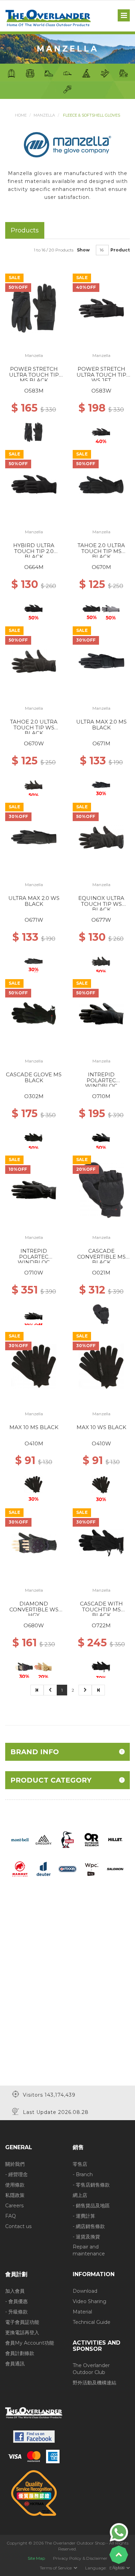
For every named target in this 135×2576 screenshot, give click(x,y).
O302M (34, 1096)
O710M (101, 1096)
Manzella (44, 115)
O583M (34, 391)
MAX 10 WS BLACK (101, 1427)
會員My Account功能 (30, 2343)
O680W (34, 1625)
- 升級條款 (16, 2312)
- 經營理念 (16, 2174)
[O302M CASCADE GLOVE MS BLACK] (34, 1013)
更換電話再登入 (22, 2333)
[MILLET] (115, 1839)
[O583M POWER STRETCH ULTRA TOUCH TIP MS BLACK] (34, 308)
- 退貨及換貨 (86, 2237)
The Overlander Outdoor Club (91, 2369)
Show (83, 250)
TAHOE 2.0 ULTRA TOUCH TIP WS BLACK (34, 727)
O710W (34, 1273)
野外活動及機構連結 (94, 2383)
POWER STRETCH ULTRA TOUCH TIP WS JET (101, 375)
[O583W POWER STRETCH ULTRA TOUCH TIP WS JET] (101, 308)
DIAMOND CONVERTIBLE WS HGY (34, 1609)
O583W (101, 391)
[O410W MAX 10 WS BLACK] (101, 1366)
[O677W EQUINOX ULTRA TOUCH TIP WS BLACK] (101, 837)
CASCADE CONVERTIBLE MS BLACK (101, 1257)
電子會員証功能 (22, 2322)
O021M (101, 1273)
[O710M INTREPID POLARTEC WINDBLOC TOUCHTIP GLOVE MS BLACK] (101, 1013)
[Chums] (68, 1839)
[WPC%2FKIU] (91, 1869)
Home (21, 115)
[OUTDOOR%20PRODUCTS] (67, 1869)
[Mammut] (20, 1869)
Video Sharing (89, 2301)
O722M (101, 1625)
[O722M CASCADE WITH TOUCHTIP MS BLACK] (101, 1543)
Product (120, 250)
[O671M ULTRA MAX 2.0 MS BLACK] (101, 661)
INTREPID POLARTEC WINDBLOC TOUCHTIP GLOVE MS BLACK (101, 1086)
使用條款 (15, 2185)
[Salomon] (115, 1869)
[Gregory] (44, 1839)
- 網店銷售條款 (89, 2226)
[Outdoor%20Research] (91, 1839)
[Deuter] (44, 1869)
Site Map (36, 2558)
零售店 (80, 2164)
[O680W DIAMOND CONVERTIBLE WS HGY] (34, 1543)
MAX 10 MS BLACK (34, 1427)
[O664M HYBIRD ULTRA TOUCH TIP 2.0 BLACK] (34, 484)
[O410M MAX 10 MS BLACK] (34, 1366)
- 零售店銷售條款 (91, 2185)
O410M (34, 1443)
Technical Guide (92, 2322)
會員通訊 (15, 2364)
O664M (34, 567)
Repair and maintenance (89, 2250)
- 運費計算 (84, 2216)
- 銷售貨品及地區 (91, 2206)
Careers (14, 2206)
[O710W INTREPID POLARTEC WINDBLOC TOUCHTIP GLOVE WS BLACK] (34, 1190)
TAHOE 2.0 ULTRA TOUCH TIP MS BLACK (101, 551)
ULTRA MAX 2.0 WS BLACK (34, 901)
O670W (34, 743)
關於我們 (15, 2164)
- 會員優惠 (16, 2301)
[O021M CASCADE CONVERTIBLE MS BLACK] (101, 1190)
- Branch (83, 2174)
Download (85, 2291)
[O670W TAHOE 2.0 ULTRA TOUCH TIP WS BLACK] (34, 661)
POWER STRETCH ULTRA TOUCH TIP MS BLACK (34, 375)
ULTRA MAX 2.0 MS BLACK (101, 725)
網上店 (80, 2195)
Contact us (18, 2226)
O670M (101, 567)
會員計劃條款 (20, 2353)
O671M (101, 743)
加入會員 (15, 2291)
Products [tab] (25, 230)
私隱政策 (15, 2195)
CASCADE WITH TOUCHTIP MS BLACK (101, 1609)
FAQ (11, 2216)
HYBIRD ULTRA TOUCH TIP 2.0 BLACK (34, 551)
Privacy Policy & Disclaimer (80, 2558)
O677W (101, 920)
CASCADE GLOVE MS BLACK (34, 1077)
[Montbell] (20, 1839)
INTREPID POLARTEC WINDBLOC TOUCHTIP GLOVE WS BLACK (34, 1262)
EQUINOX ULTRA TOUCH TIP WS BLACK (101, 904)
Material (82, 2312)
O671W (34, 920)
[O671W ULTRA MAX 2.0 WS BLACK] (34, 837)
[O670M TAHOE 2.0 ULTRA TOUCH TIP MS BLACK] (101, 484)
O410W (101, 1443)
